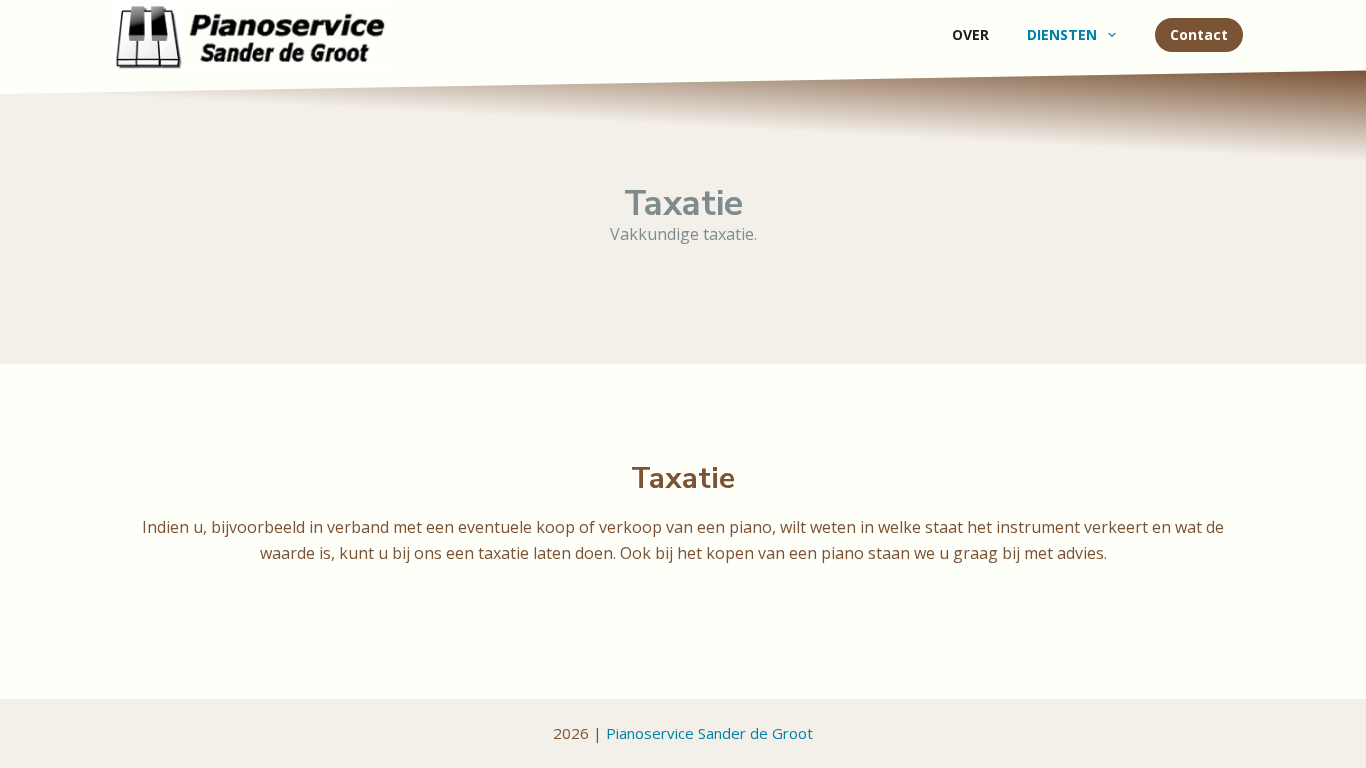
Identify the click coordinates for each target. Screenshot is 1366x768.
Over (970, 34)
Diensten (1062, 34)
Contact (1199, 34)
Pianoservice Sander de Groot (709, 733)
